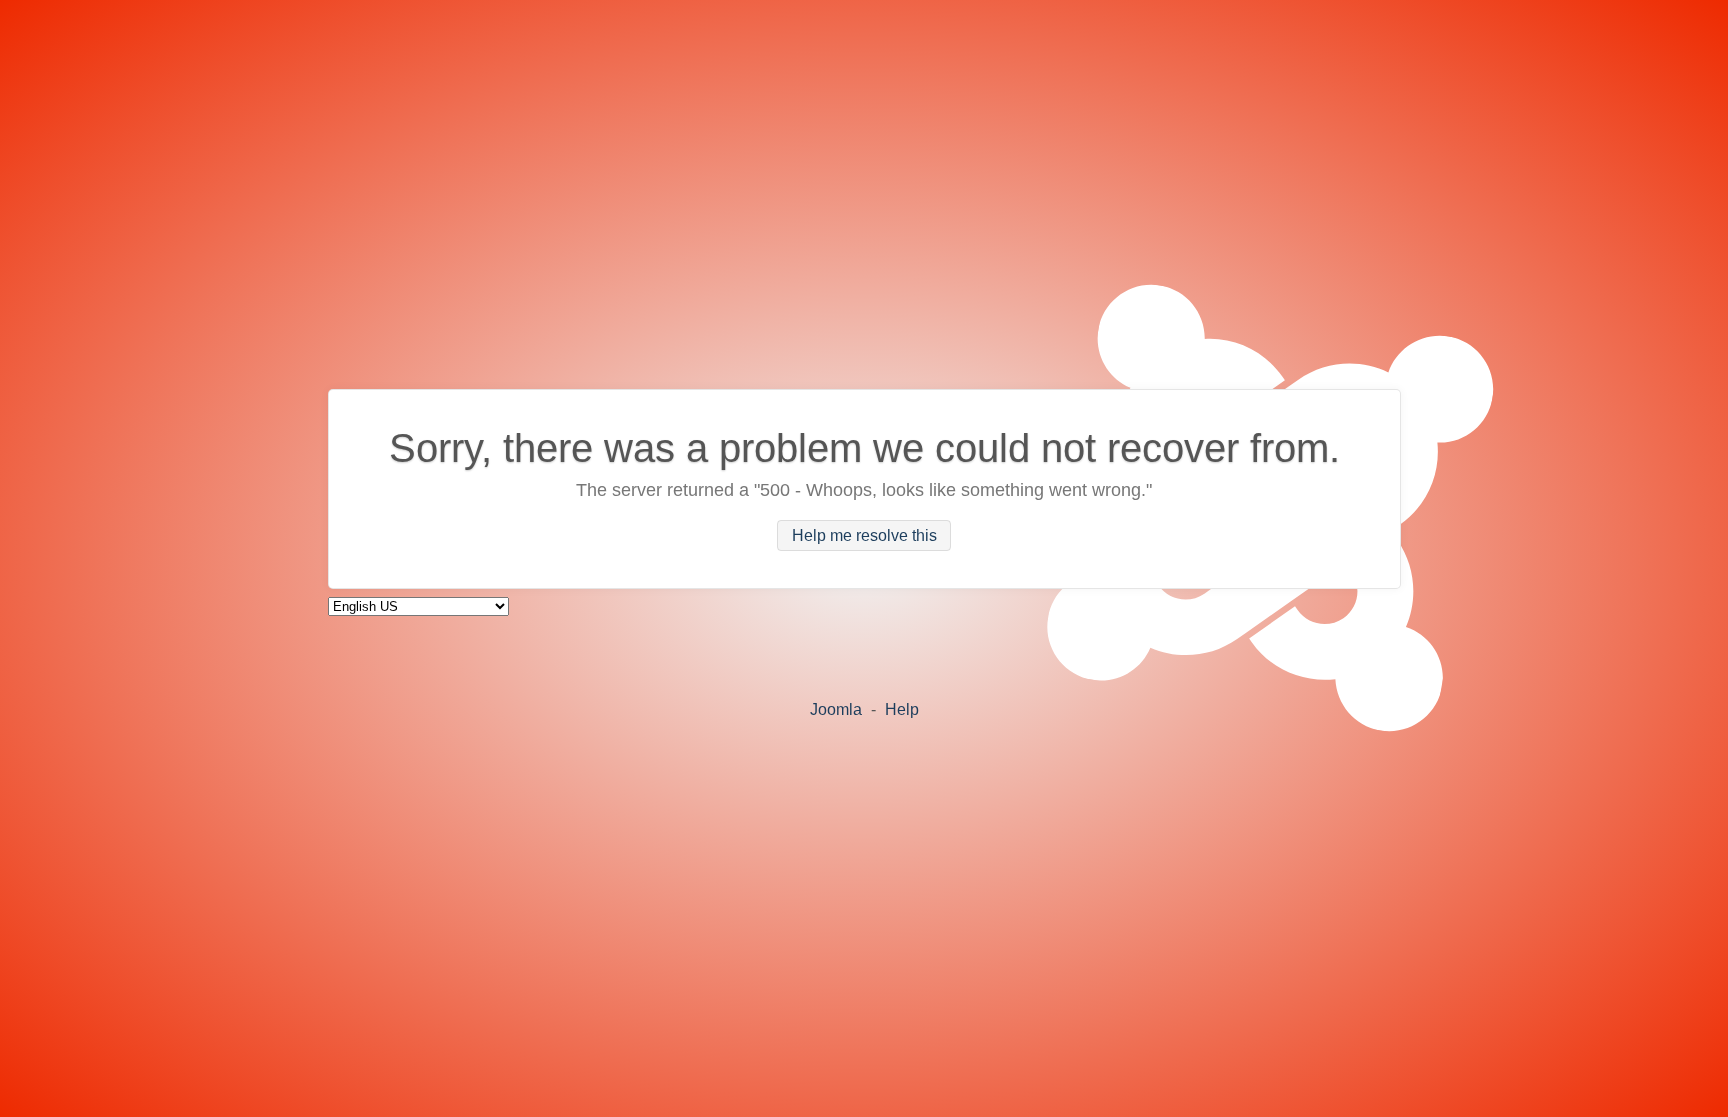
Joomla (836, 709)
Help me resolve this (864, 535)
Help (902, 709)
